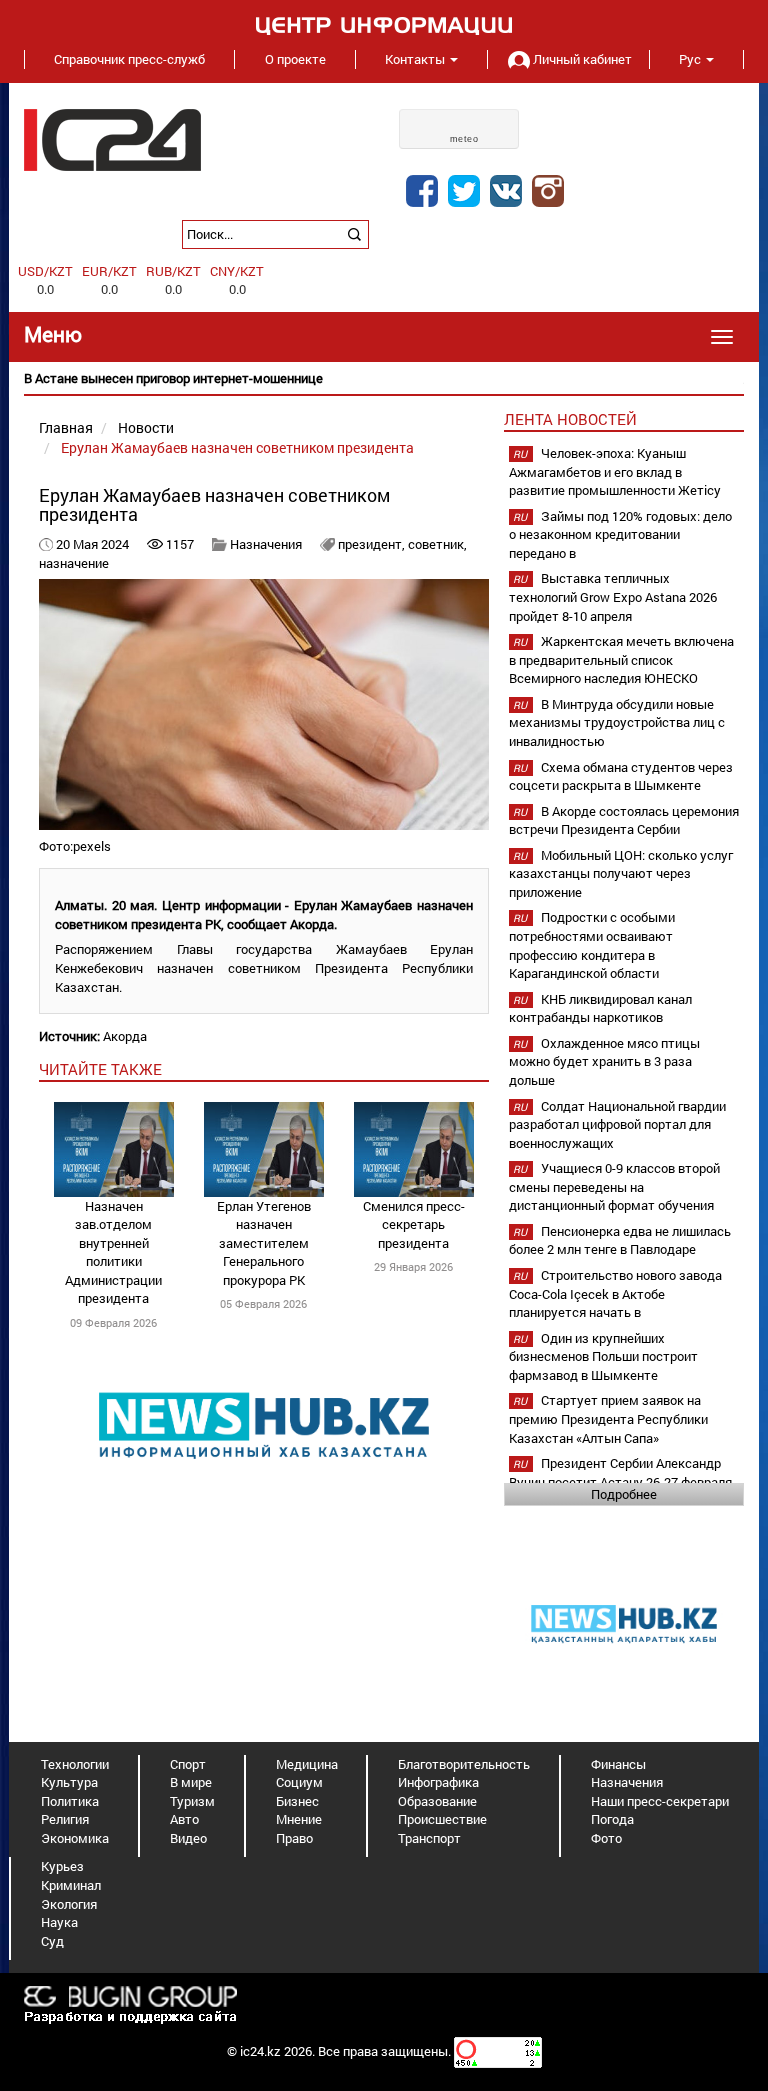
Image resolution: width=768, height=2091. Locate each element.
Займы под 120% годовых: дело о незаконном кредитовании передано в (620, 534)
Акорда (125, 1036)
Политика (70, 1801)
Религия (65, 1819)
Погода (612, 1819)
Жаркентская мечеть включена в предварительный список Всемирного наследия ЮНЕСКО (621, 659)
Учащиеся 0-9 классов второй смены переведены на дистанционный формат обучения (614, 1186)
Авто (184, 1819)
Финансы (618, 1764)
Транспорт (429, 1838)
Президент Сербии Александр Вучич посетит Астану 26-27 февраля (620, 1472)
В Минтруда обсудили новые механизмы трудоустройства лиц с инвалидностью (617, 722)
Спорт (188, 1764)
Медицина (307, 1764)
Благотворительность (464, 1764)
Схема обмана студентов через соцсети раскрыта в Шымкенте (621, 776)
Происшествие (442, 1819)
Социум (299, 1782)
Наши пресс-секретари (660, 1801)
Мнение (299, 1819)
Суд (52, 1941)
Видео (188, 1838)
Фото (606, 1838)
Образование (437, 1801)
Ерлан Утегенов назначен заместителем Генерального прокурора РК (264, 1243)
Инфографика (438, 1782)
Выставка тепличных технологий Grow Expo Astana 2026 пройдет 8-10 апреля (613, 596)
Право (294, 1838)
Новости (146, 427)
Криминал (71, 1885)
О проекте (295, 59)
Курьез (62, 1866)
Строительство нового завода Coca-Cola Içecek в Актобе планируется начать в (615, 1293)
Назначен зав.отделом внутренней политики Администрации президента (113, 1252)
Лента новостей (570, 419)
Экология (69, 1904)
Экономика (75, 1838)
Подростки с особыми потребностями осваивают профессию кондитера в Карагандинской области (592, 945)
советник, (437, 544)
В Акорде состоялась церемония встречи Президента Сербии (624, 820)
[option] (384, 378)
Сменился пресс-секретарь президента (414, 1224)
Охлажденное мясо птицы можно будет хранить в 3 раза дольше (604, 1061)
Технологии (75, 1764)
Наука (59, 1922)
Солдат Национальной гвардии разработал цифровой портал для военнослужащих (617, 1124)
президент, (373, 544)
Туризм (192, 1801)
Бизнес (297, 1801)
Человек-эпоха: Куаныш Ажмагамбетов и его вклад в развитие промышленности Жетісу (615, 471)
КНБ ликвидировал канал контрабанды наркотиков (600, 1008)
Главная (66, 427)
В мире (191, 1782)
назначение (74, 563)
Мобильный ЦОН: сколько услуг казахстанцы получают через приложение (621, 873)
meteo (464, 139)
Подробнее (624, 1494)
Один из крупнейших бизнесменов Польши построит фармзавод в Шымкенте (603, 1356)
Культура (69, 1782)
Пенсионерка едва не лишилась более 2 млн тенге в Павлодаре (620, 1240)
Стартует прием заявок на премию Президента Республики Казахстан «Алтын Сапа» (608, 1418)
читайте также (100, 1069)
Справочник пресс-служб (129, 59)
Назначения (266, 544)
